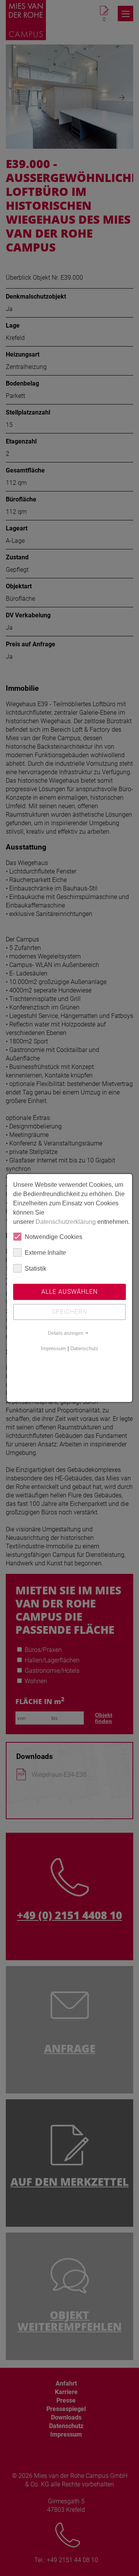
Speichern (69, 1312)
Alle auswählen (69, 1292)
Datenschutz (84, 1348)
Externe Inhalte (45, 1253)
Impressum (53, 1348)
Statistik (36, 1268)
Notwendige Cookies (53, 1237)
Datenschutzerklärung (66, 1222)
